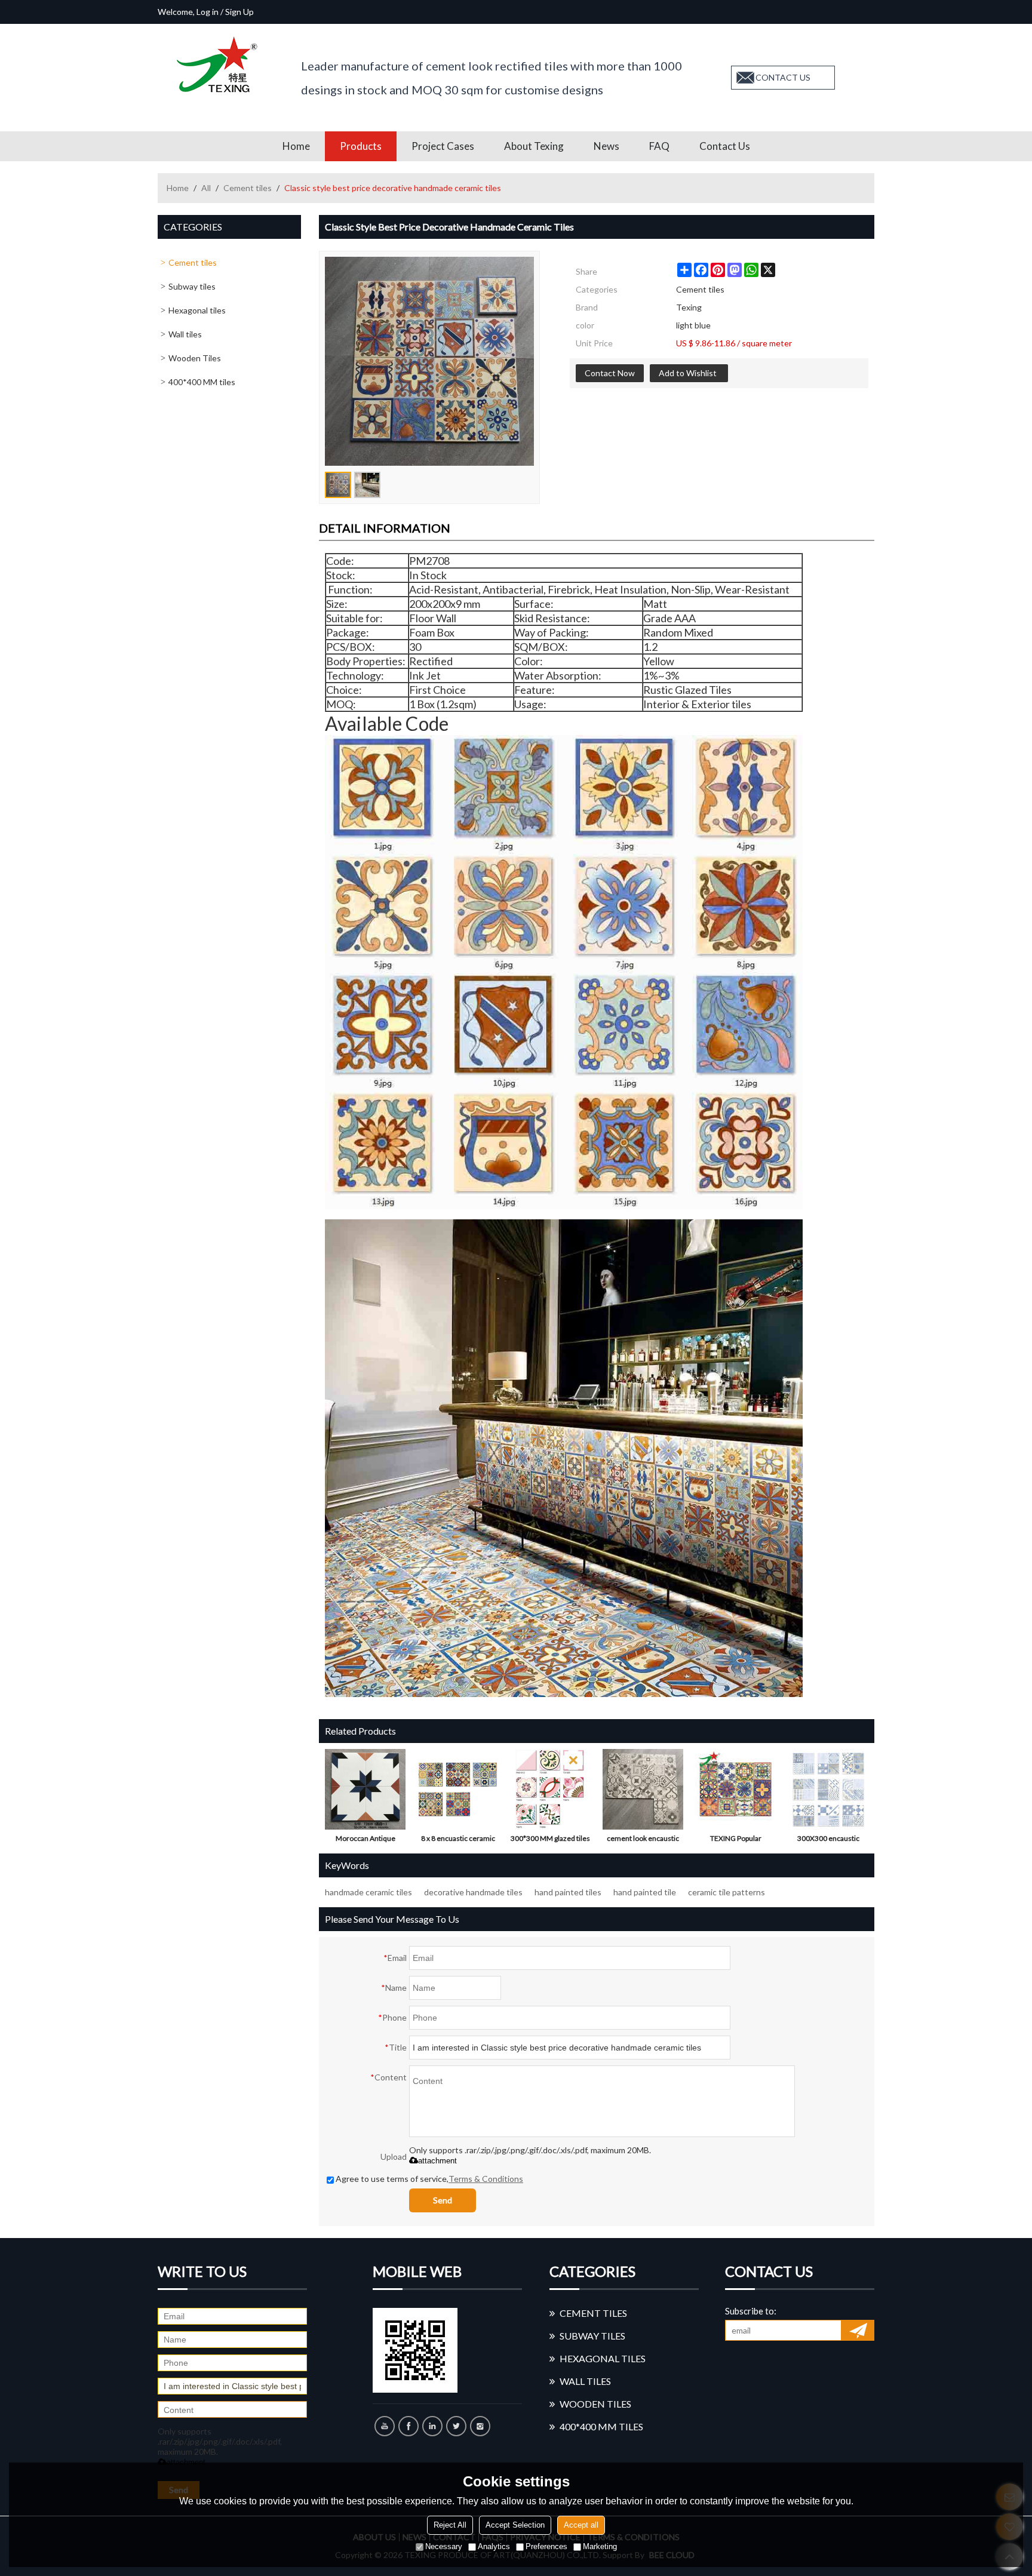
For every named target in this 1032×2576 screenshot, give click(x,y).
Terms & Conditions (486, 2179)
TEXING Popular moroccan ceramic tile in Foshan (736, 1841)
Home (296, 146)
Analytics (494, 2546)
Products (361, 146)
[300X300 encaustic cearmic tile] (828, 1789)
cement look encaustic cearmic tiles (643, 1841)
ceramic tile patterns (727, 1892)
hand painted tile (645, 1892)
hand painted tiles (568, 1892)
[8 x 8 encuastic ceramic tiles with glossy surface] (458, 1789)
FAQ (659, 146)
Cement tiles (248, 188)
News (606, 146)
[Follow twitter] (456, 2426)
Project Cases (443, 146)
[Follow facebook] (408, 2426)
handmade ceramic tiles (368, 1892)
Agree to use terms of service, (429, 2179)
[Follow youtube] (385, 2426)
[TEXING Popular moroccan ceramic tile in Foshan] (735, 1789)
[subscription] (858, 2330)
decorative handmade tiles (473, 1892)
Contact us (725, 146)
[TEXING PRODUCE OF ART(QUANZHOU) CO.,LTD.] (220, 64)
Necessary (444, 2546)
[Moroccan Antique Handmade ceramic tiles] (365, 1789)
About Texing (534, 146)
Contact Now (610, 373)
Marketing (600, 2546)
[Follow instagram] (480, 2426)
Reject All (450, 2525)
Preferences (546, 2546)
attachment (437, 2161)
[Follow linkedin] (432, 2426)
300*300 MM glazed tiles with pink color (550, 1841)
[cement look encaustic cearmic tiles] (643, 1789)
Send (443, 2200)
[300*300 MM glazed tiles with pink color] (550, 1789)
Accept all (581, 2525)
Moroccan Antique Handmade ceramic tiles (365, 1841)
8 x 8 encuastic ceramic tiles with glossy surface (458, 1841)
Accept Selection (515, 2525)
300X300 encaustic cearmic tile (828, 1841)
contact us (783, 77)
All (206, 188)
